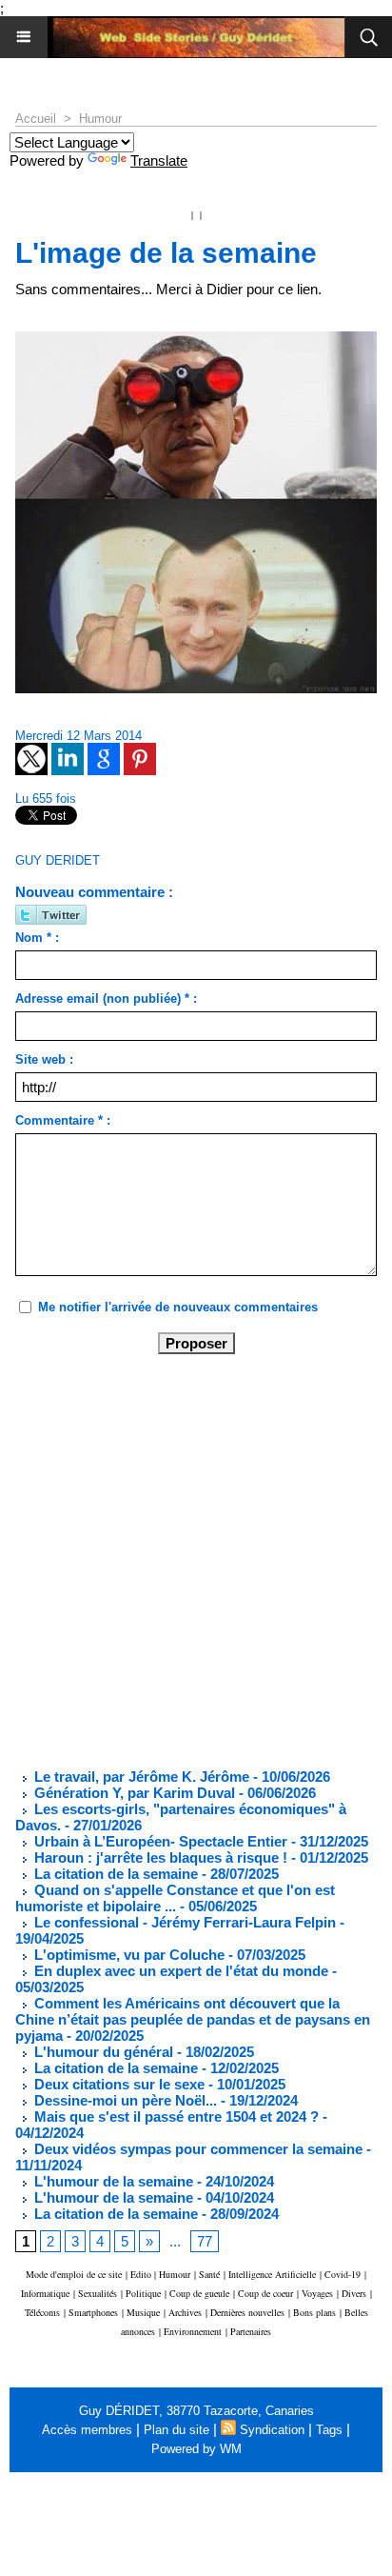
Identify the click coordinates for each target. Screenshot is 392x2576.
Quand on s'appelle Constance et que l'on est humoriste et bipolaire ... (175, 1898)
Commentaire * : (63, 1120)
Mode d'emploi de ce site (74, 2274)
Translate (159, 160)
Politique (143, 2293)
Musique (143, 2312)
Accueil (36, 119)
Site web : (44, 1059)
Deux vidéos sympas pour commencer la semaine (196, 2149)
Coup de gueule (199, 2293)
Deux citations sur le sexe (118, 2084)
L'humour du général (102, 2052)
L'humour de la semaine (112, 2181)
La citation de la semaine (114, 1874)
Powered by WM (196, 2449)
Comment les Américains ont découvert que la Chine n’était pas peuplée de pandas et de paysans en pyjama (193, 2019)
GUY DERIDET (58, 860)
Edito (142, 2274)
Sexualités (98, 2293)
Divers (354, 2293)
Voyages (317, 2293)
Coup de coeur (265, 2293)
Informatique (45, 2293)
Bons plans (314, 2312)
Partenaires (251, 2331)
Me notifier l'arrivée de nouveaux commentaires (178, 1307)
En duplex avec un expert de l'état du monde (179, 1971)
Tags (329, 2430)
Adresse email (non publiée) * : (106, 998)
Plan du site (176, 2430)
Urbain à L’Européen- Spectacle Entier (159, 1841)
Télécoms (42, 2312)
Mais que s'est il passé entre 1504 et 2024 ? (175, 2117)
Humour (100, 119)
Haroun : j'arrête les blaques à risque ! (159, 1857)
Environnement (193, 2331)
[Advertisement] (181, 1560)
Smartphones (93, 2312)
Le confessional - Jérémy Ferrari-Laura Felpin (183, 1922)
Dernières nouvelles (247, 2312)
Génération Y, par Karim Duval (133, 1793)
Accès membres (87, 2430)
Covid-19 (343, 2274)
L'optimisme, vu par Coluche (127, 1955)
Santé (209, 2274)
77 (205, 2241)
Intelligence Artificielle (272, 2274)
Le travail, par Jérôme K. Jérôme (140, 1777)
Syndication (272, 2430)
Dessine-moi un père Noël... (124, 2100)
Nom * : (37, 938)
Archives (185, 2312)
